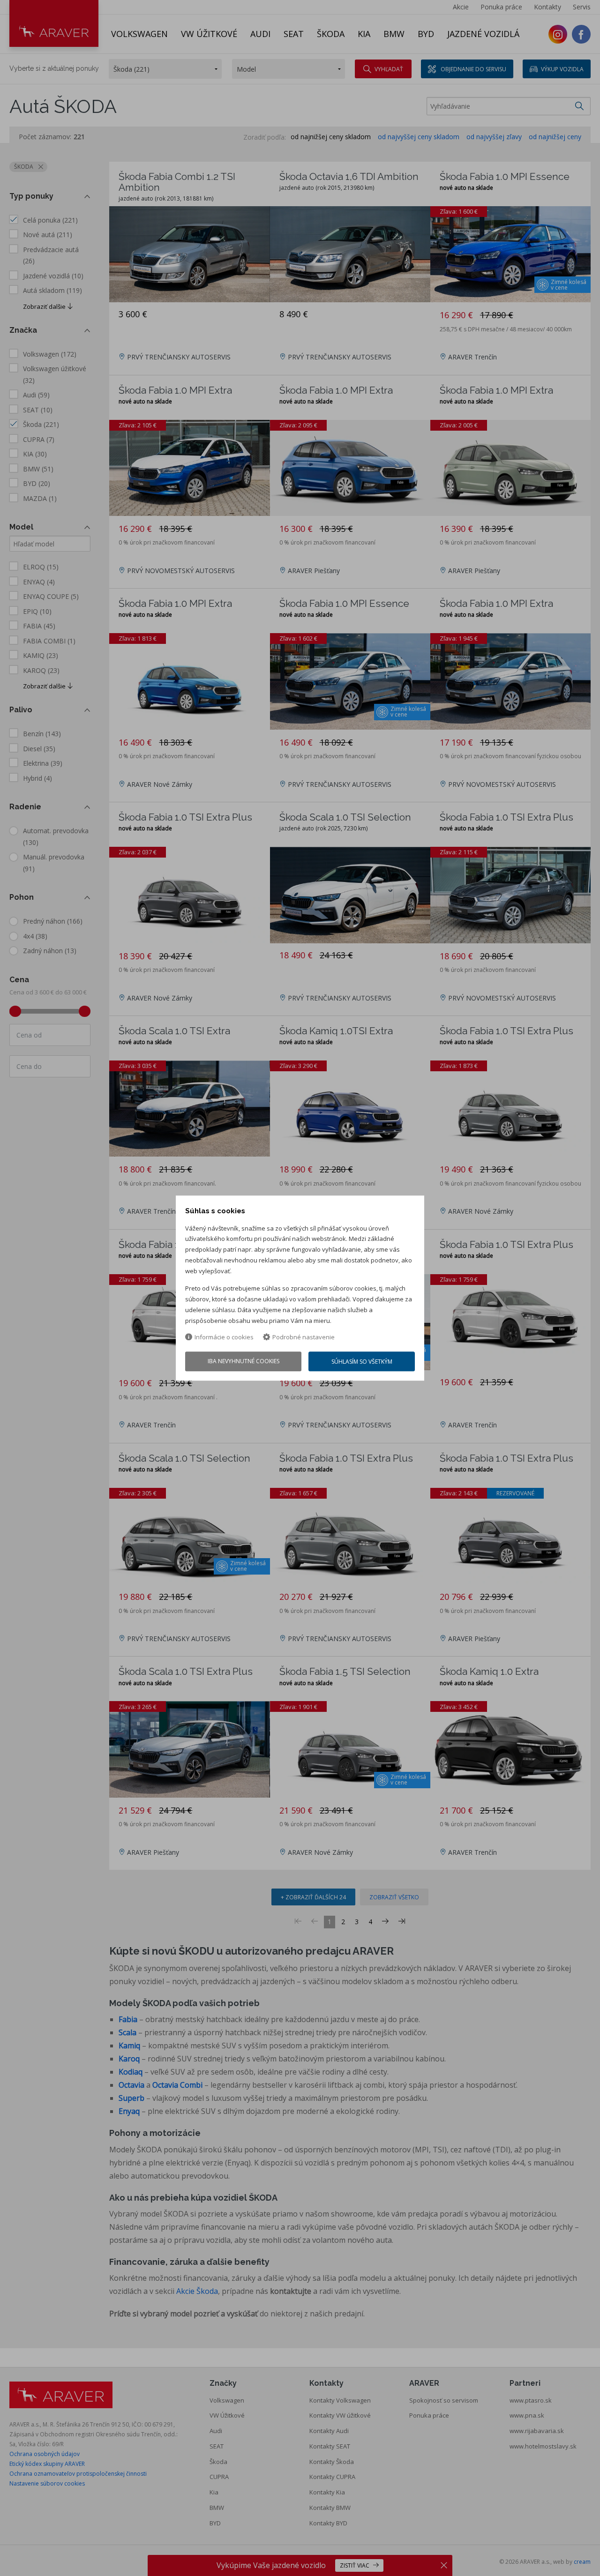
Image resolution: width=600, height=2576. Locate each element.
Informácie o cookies (224, 1337)
